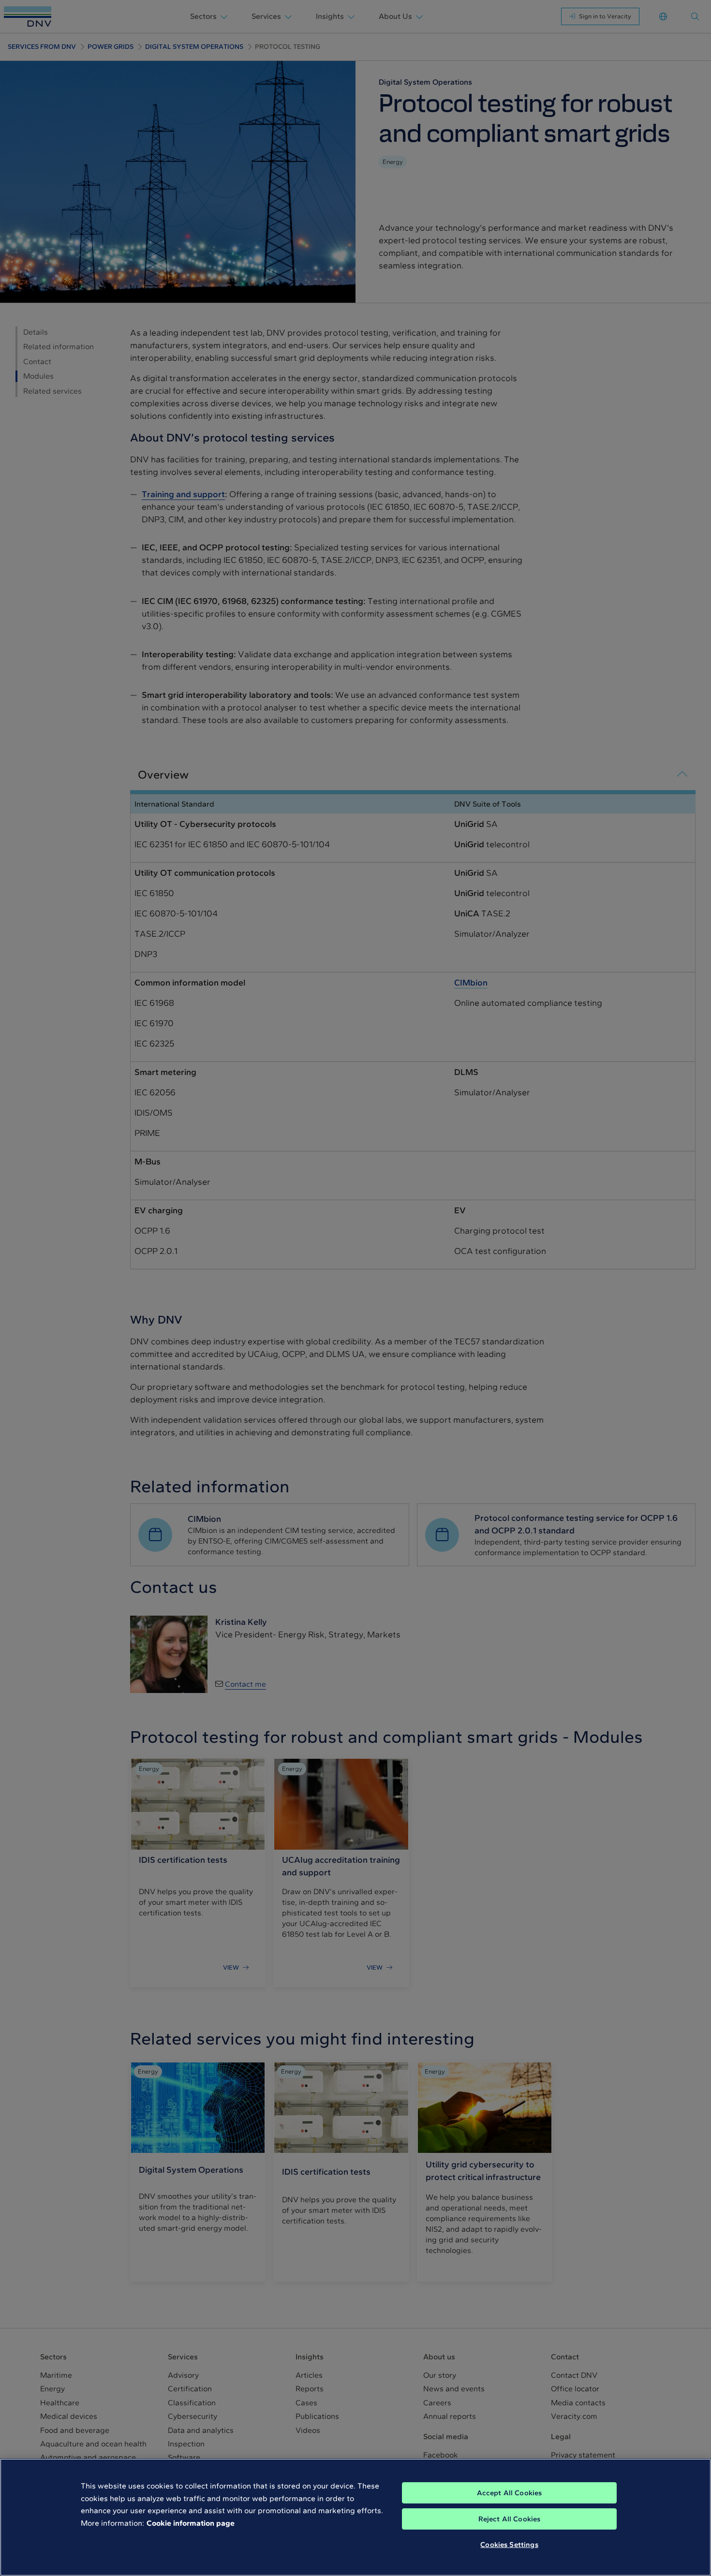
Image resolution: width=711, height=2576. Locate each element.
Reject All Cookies (510, 2519)
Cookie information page (191, 2523)
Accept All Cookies (510, 2493)
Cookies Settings (509, 2545)
